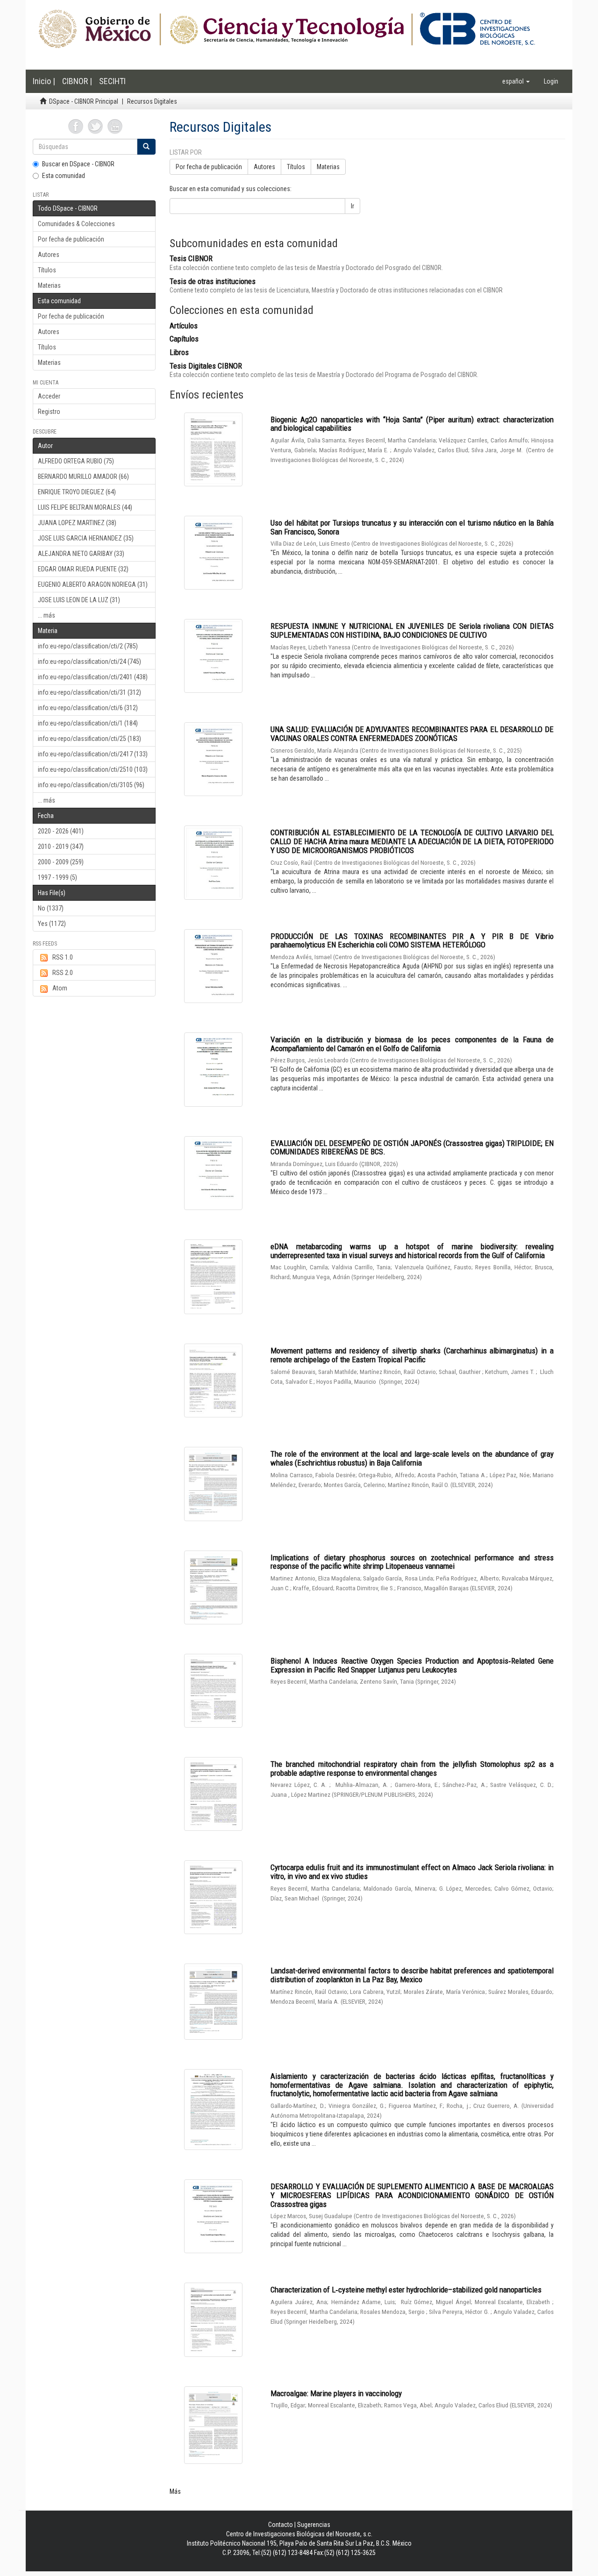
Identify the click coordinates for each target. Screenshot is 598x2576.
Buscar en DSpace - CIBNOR (78, 164)
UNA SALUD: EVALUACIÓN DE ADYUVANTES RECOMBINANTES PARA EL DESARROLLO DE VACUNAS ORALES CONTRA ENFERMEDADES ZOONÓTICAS (412, 734)
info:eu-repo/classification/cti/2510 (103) (93, 769)
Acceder (49, 396)
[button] (516, 81)
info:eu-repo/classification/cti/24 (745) (89, 662)
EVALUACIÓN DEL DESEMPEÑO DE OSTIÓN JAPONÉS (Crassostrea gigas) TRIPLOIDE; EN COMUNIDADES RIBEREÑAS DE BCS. (412, 1148)
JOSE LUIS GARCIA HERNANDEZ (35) (86, 538)
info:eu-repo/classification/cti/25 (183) (89, 739)
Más (175, 2491)
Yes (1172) (52, 924)
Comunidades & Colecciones (76, 224)
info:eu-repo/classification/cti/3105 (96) (91, 785)
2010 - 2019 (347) (61, 847)
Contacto (281, 2525)
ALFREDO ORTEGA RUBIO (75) (76, 461)
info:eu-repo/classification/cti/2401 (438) (93, 677)
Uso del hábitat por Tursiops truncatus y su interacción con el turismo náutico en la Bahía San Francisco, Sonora (412, 527)
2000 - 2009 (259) (61, 862)
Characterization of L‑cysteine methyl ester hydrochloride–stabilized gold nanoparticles (406, 2290)
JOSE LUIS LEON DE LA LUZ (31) (79, 600)
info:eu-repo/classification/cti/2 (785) (88, 646)
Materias (49, 285)
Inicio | (44, 81)
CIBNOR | (77, 81)
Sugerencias (314, 2525)
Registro (49, 412)
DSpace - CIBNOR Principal (84, 101)
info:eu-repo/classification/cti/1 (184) (88, 723)
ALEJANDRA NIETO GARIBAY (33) (81, 554)
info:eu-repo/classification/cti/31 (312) (89, 692)
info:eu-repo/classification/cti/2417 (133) (93, 754)
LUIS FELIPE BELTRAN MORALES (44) (85, 507)
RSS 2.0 (63, 973)
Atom (60, 988)
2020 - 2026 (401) (61, 831)
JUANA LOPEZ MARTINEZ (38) (77, 523)
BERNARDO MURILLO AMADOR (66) (83, 477)
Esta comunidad (64, 176)
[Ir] (146, 147)
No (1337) (51, 908)
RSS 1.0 (63, 957)
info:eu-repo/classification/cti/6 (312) (88, 708)
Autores (49, 255)
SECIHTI (112, 81)
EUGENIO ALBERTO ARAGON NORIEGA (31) (93, 584)
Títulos (47, 270)
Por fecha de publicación (71, 239)
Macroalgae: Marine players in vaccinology (336, 2393)
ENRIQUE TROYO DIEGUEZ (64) (77, 492)
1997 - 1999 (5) (57, 877)
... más (46, 615)
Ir (352, 206)
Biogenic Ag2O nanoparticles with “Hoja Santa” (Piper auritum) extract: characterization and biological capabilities (412, 424)
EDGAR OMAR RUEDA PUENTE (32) (83, 569)
